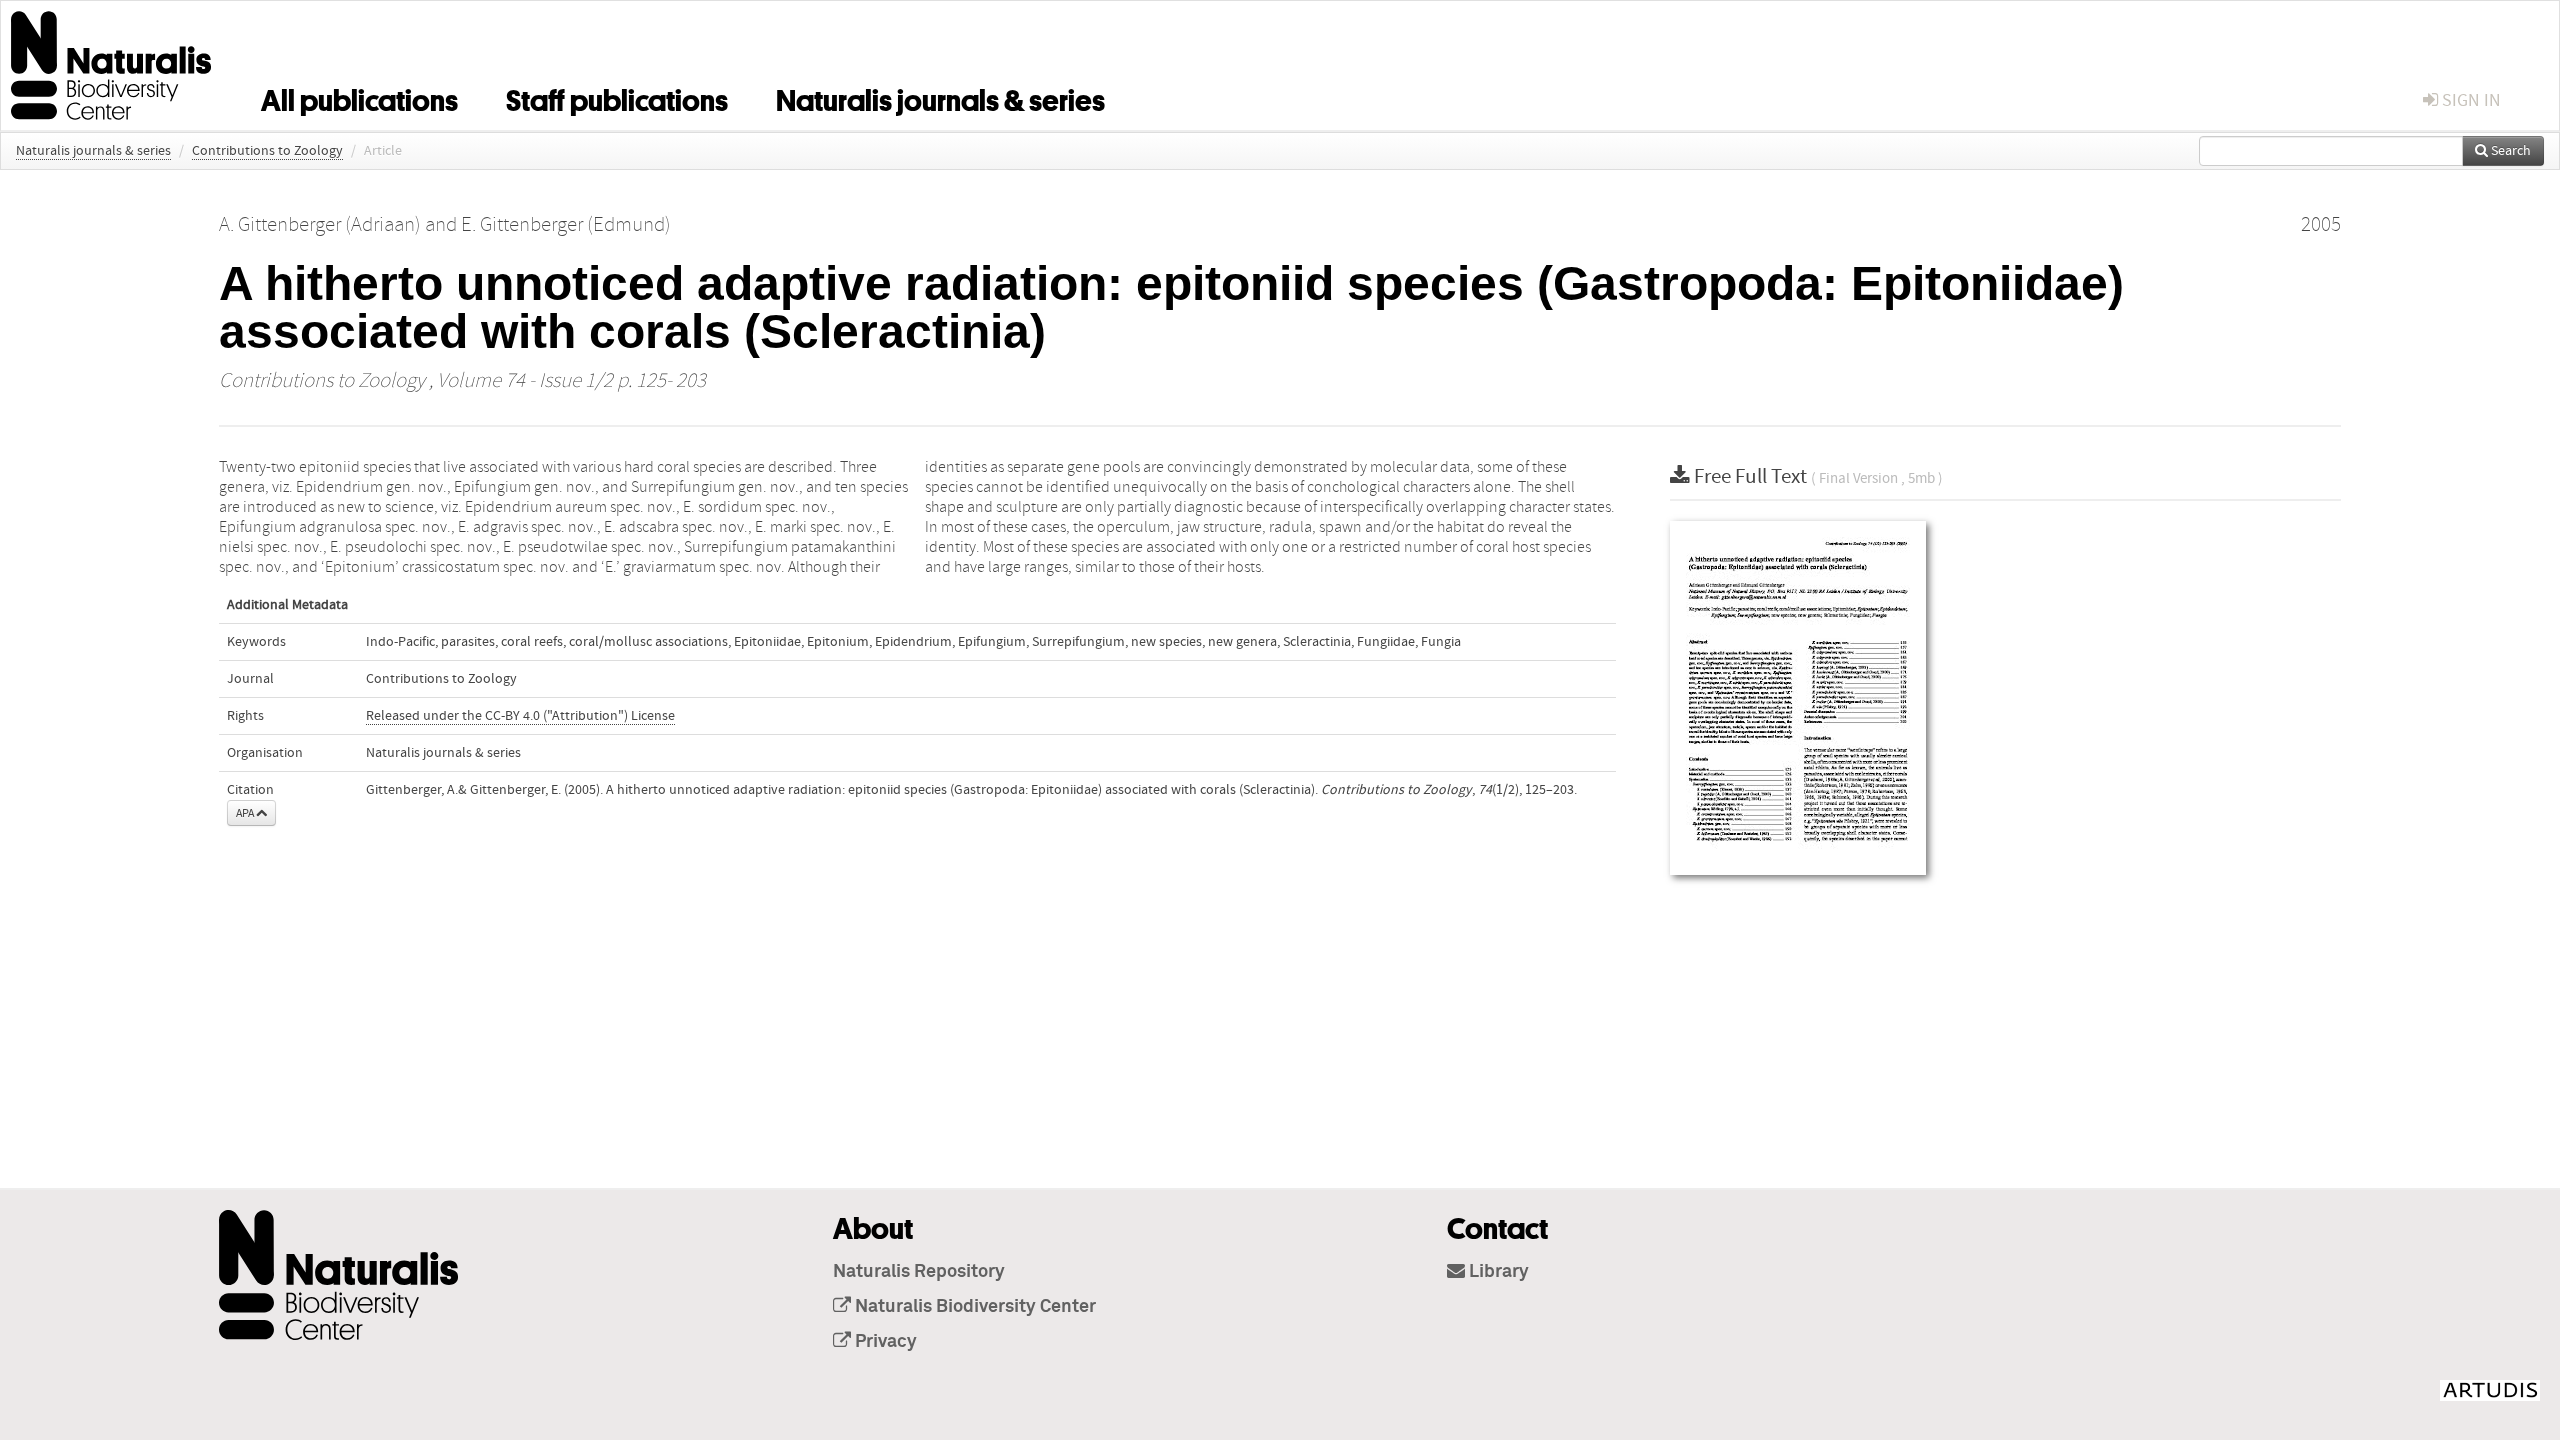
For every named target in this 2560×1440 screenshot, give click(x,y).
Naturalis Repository (919, 1272)
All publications (359, 97)
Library (1497, 1272)
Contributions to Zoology (267, 151)
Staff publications (617, 97)
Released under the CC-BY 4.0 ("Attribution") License (520, 716)
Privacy (884, 1342)
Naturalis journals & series (940, 97)
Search (2509, 151)
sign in (2469, 100)
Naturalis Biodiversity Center (973, 1307)
